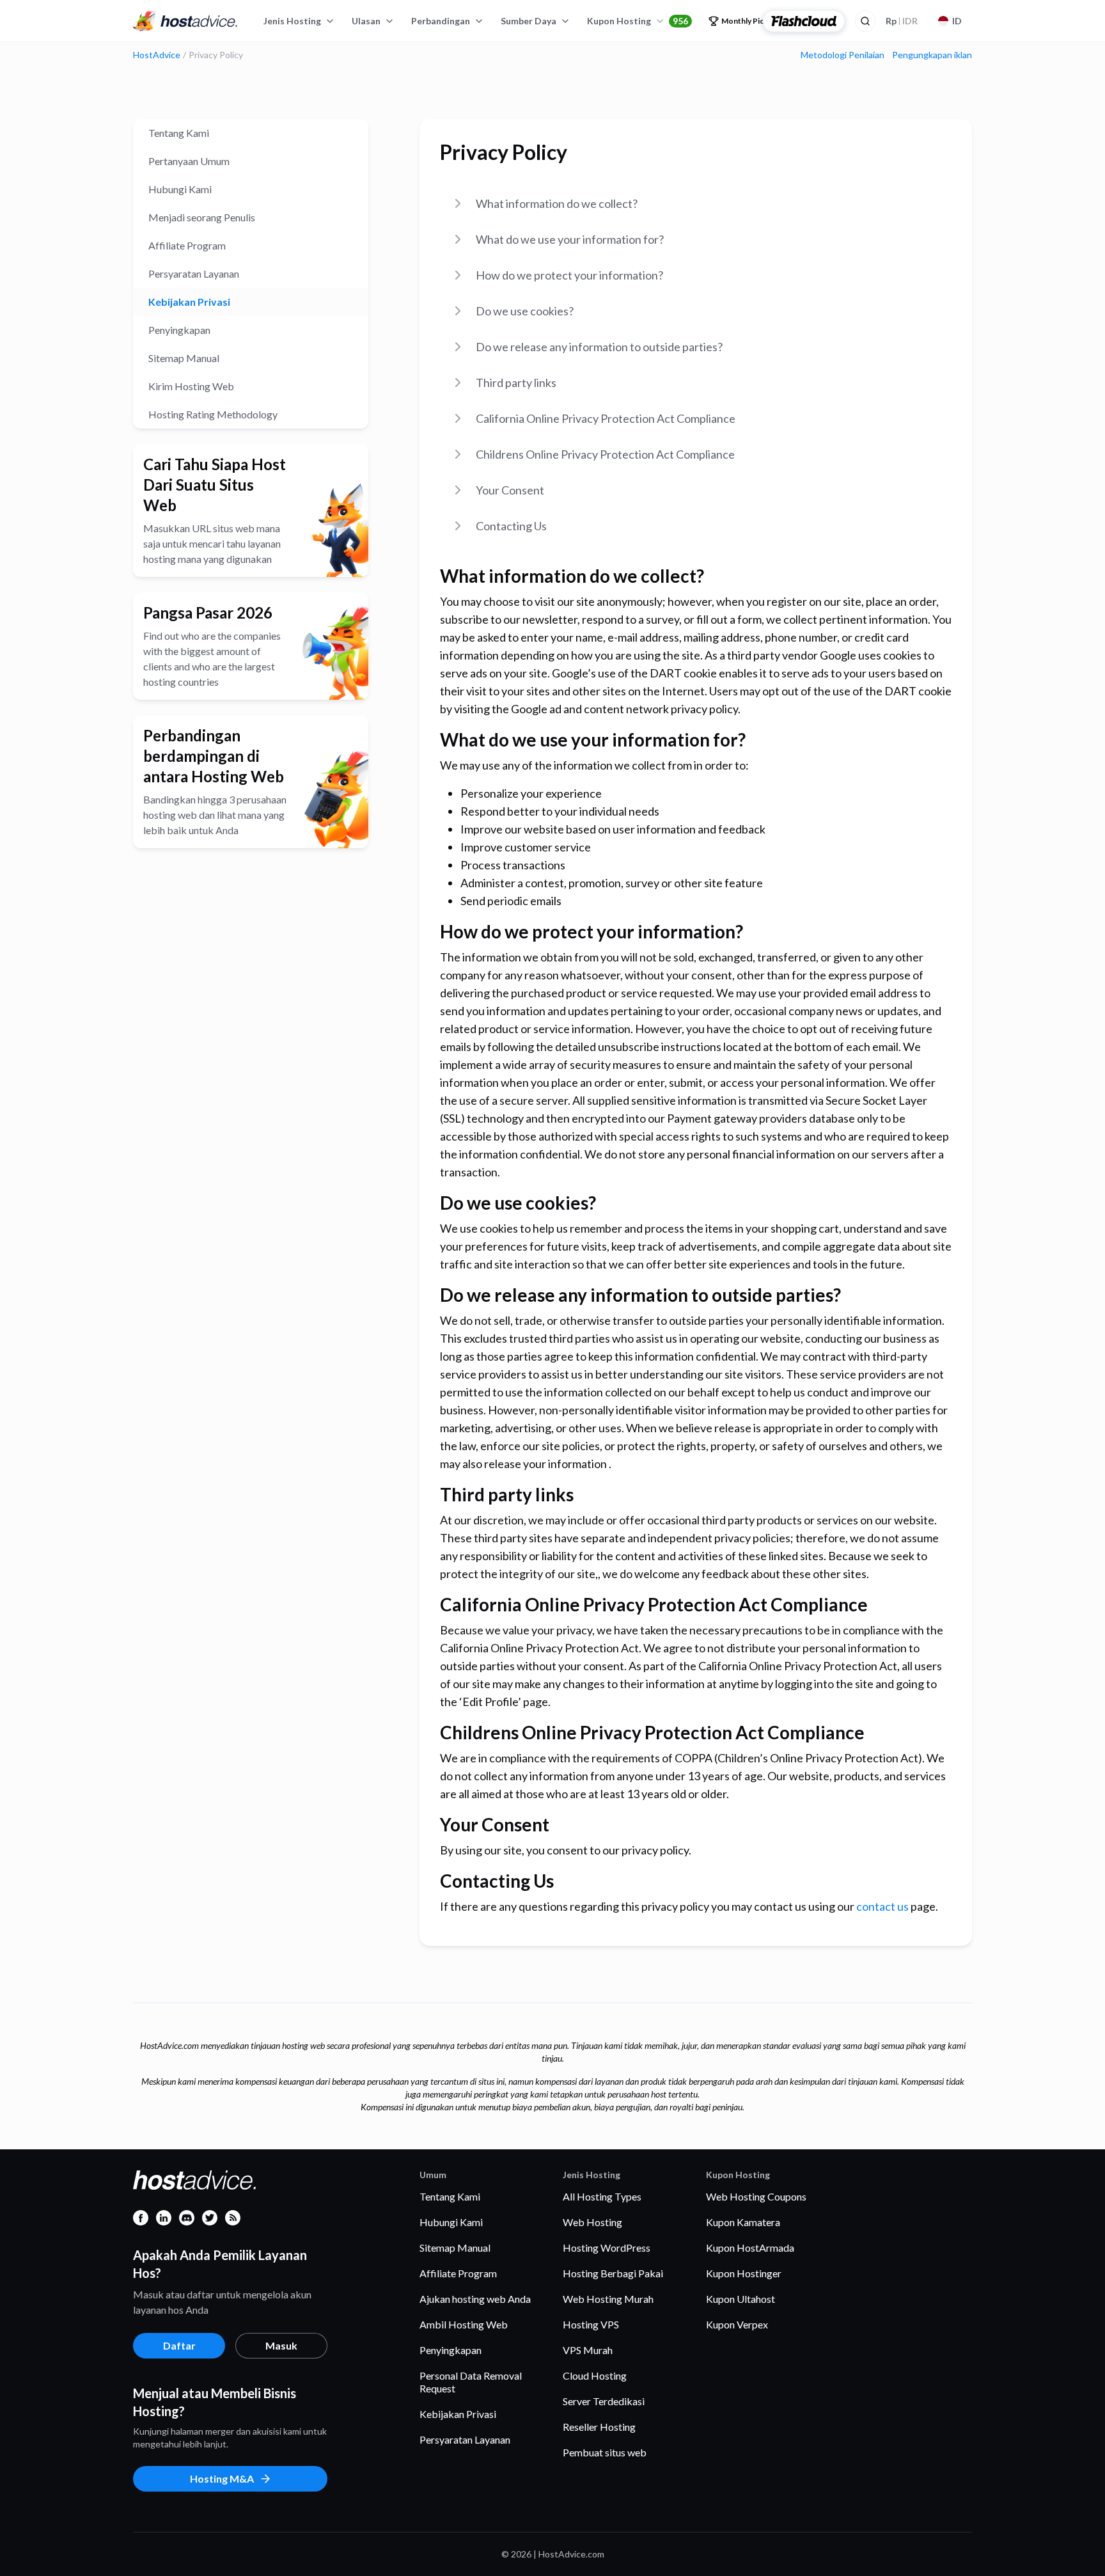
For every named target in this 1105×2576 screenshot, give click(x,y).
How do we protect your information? (569, 275)
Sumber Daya (529, 21)
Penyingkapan (179, 330)
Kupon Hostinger (744, 2273)
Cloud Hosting (595, 2375)
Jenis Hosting (292, 21)
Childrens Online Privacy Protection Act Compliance (605, 454)
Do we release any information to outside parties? (599, 347)
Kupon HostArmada (750, 2248)
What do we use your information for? (570, 239)
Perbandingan (441, 21)
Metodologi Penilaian (842, 55)
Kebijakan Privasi (189, 302)
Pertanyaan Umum (189, 161)
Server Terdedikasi (604, 2401)
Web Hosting (592, 2222)
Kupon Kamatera (743, 2222)
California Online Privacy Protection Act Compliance (606, 418)
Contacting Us (511, 526)
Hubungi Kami (180, 189)
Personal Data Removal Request (471, 2382)
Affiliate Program (187, 245)
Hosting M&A (222, 2478)
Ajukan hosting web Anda (475, 2299)
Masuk (281, 2345)
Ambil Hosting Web (464, 2324)
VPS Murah (588, 2350)
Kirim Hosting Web (191, 386)
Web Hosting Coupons (756, 2196)
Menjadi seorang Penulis (202, 217)
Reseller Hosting (599, 2427)
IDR (902, 21)
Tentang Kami (179, 133)
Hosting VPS (591, 2324)
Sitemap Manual (184, 358)
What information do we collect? (557, 203)
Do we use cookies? (525, 311)
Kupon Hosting (638, 21)
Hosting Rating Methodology (213, 414)
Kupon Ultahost (741, 2299)
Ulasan (366, 21)
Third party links (516, 383)
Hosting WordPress (607, 2248)
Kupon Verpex (737, 2324)
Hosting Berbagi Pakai (613, 2273)
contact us (882, 1906)
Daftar (179, 2345)
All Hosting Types (602, 2196)
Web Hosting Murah (608, 2299)
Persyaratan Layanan (194, 273)
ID (957, 21)
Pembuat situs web (605, 2452)
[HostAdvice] (185, 21)
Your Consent (510, 490)
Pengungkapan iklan (932, 55)
